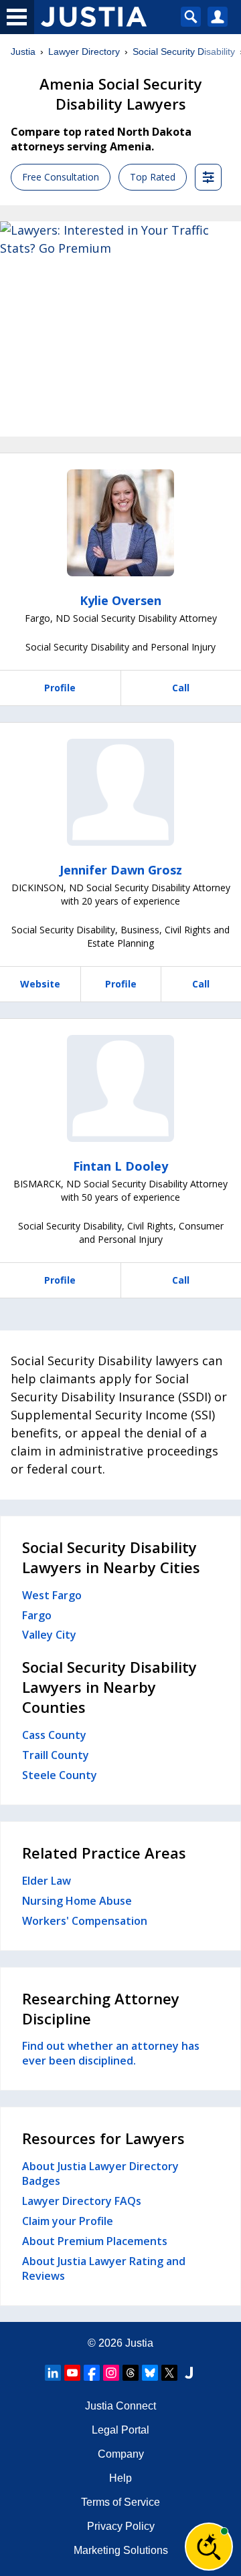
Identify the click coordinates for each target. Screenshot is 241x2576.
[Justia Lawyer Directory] (189, 2373)
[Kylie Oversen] (120, 523)
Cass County (54, 1735)
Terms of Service (120, 2502)
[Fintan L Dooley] (120, 1088)
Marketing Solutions (121, 2550)
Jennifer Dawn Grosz (121, 870)
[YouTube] (72, 2373)
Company (121, 2454)
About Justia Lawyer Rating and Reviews (104, 2268)
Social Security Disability (184, 51)
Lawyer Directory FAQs (82, 2201)
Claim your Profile (68, 2221)
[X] (169, 2373)
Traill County (56, 1755)
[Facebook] (92, 2373)
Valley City (49, 1635)
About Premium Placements (95, 2241)
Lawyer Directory (84, 51)
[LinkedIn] (53, 2373)
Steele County (60, 1775)
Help (120, 2478)
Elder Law (47, 1881)
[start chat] (209, 2547)
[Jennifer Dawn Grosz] (120, 792)
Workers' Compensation (85, 1921)
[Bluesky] (150, 2373)
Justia (23, 51)
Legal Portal (120, 2430)
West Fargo (52, 1595)
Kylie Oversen (120, 600)
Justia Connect (120, 2406)
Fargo (37, 1615)
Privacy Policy (121, 2526)
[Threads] (131, 2373)
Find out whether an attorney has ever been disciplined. (111, 2053)
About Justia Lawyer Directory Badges (100, 2174)
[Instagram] (111, 2373)
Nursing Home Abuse (77, 1901)
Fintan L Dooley (120, 1166)
